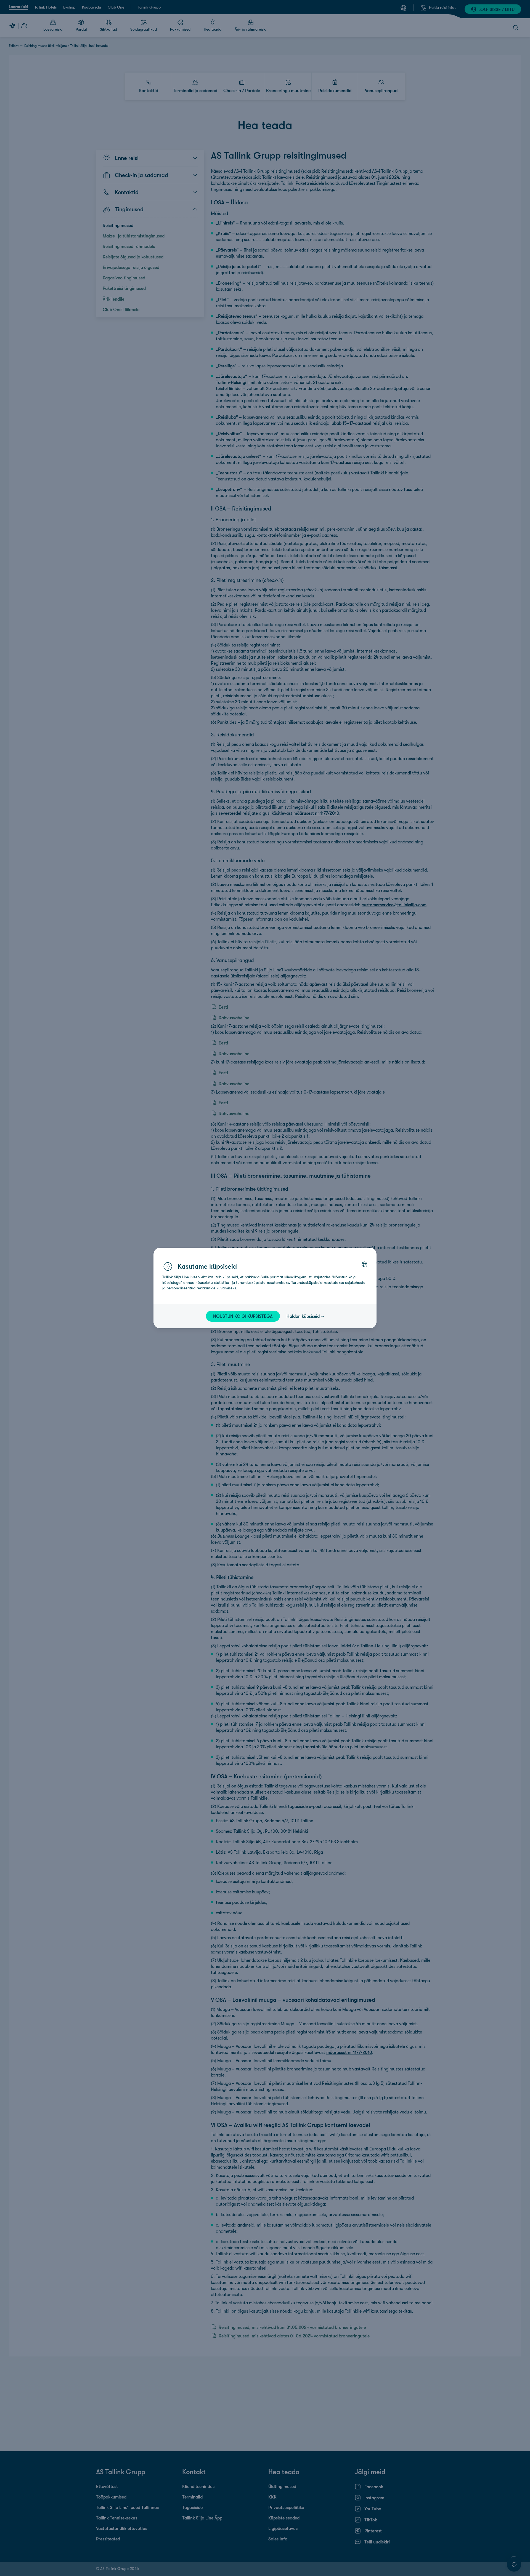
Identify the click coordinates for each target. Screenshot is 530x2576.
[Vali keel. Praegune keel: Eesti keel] (364, 1264)
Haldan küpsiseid (303, 1316)
